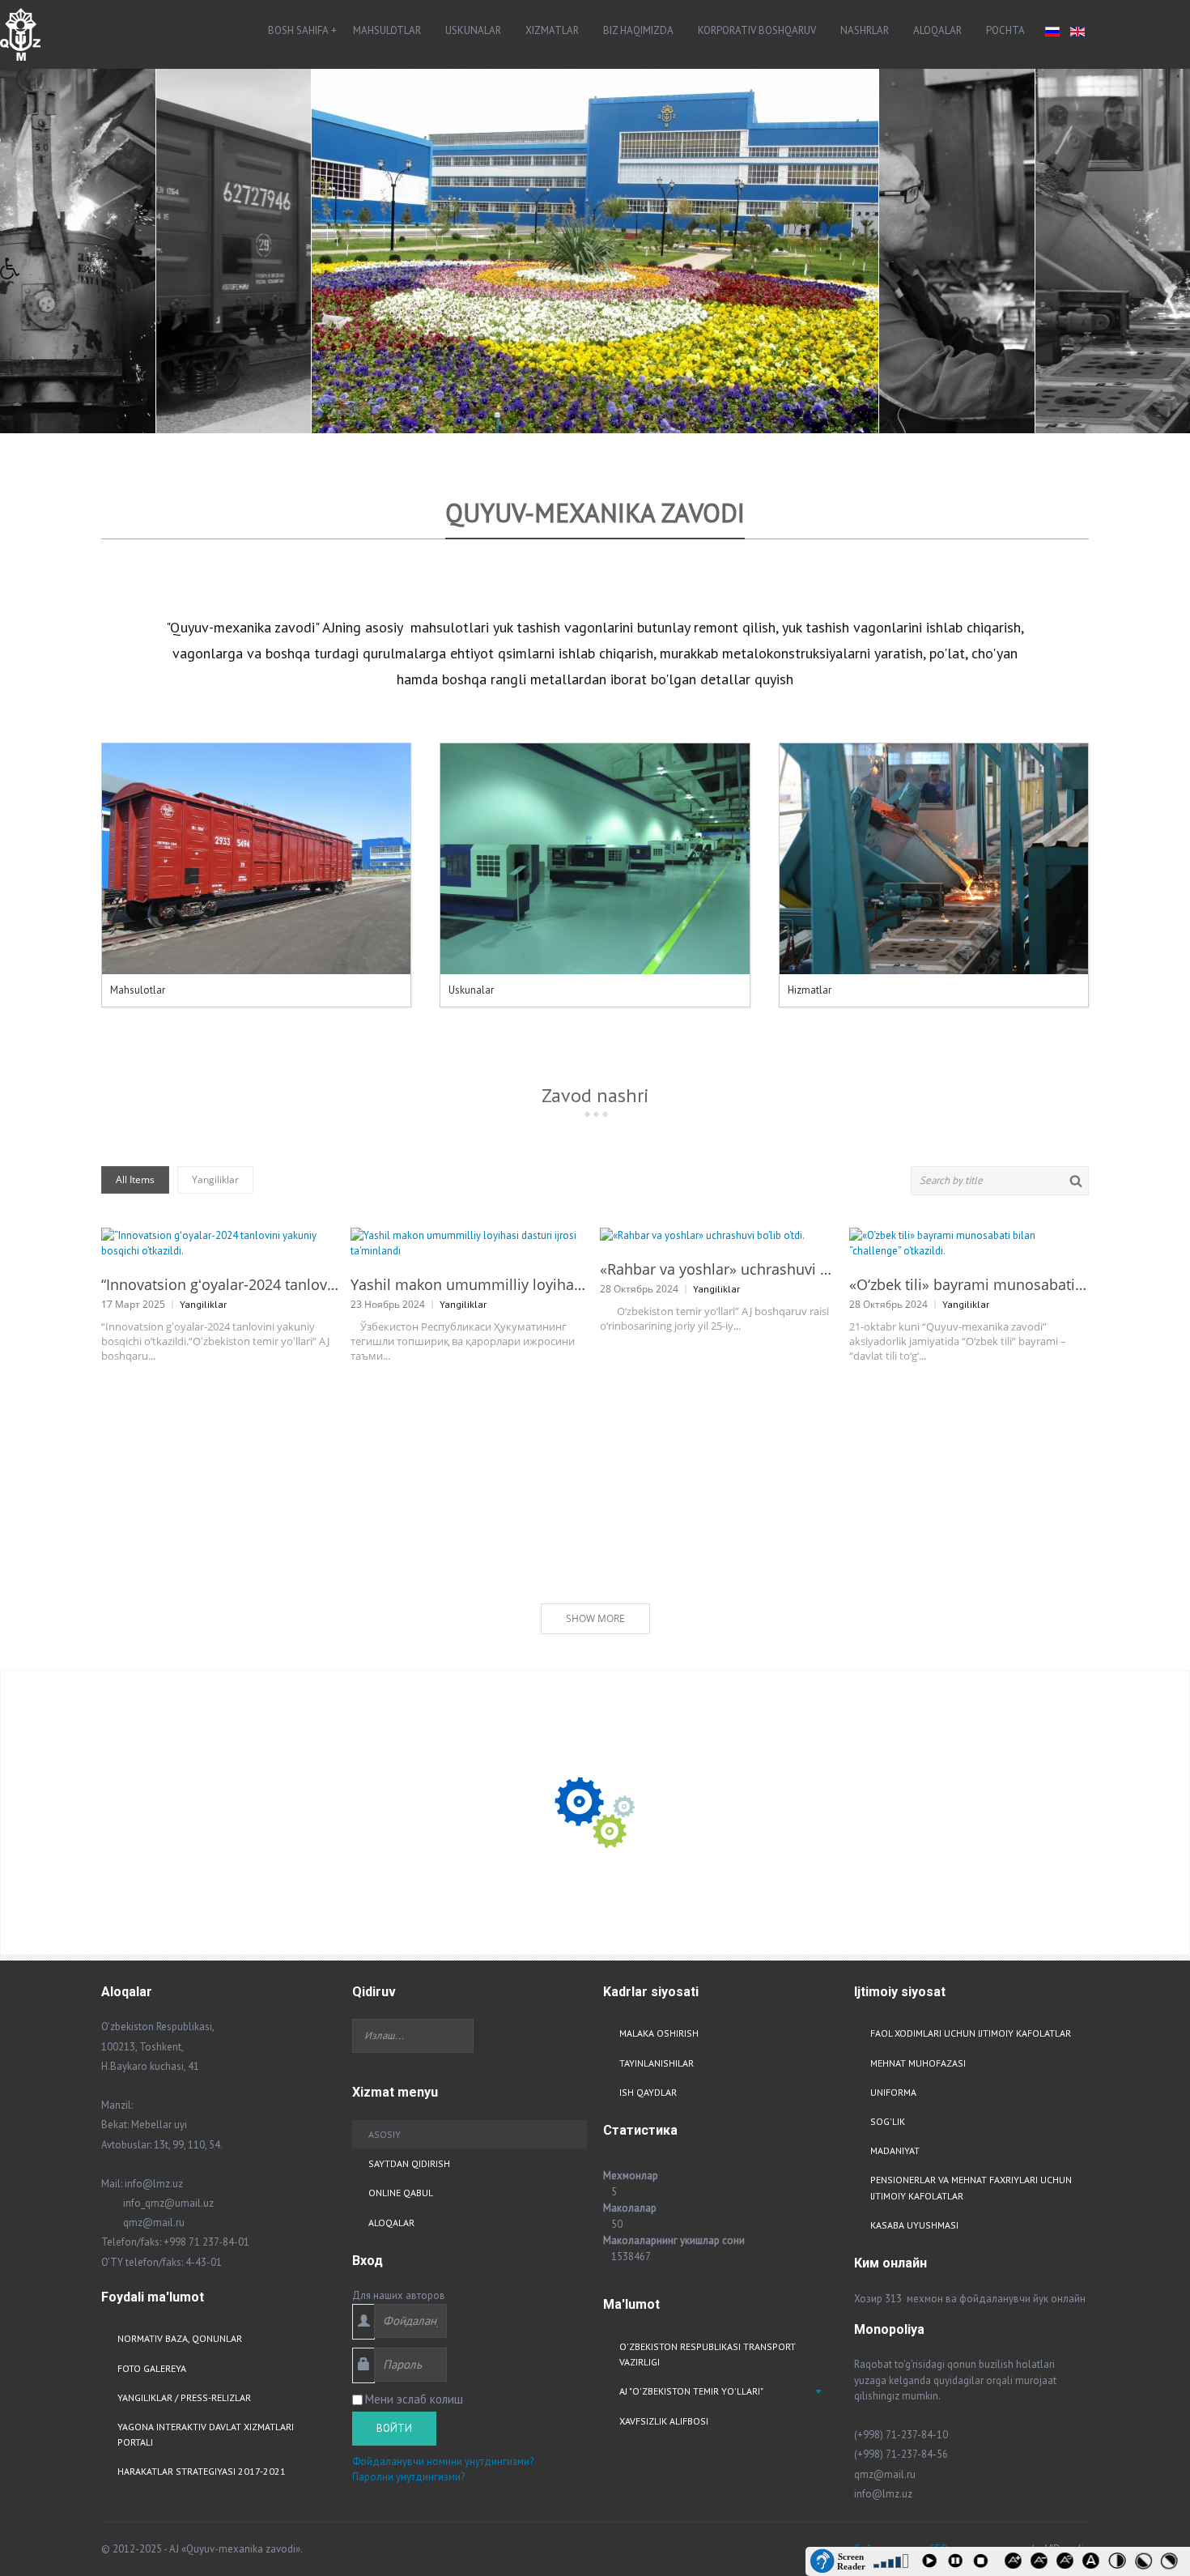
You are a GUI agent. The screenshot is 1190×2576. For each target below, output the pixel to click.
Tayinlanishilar (657, 2063)
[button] (15, 273)
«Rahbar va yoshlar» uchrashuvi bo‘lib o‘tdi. (718, 1269)
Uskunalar (473, 30)
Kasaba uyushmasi (914, 2225)
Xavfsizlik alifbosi (664, 2421)
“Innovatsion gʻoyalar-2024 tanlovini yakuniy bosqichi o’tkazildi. (220, 1284)
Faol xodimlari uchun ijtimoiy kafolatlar (971, 2033)
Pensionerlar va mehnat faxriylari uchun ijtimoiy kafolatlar (971, 2187)
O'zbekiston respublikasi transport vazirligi (708, 2354)
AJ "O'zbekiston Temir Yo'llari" (691, 2391)
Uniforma (893, 2092)
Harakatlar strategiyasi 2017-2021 (202, 2471)
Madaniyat (895, 2150)
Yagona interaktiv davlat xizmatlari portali (206, 2434)
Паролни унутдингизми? (408, 2477)
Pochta (1005, 30)
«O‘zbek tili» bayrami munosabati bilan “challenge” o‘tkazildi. (968, 1284)
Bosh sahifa (298, 30)
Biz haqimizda (638, 30)
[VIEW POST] (220, 1243)
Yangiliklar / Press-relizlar (184, 2397)
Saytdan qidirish (409, 2163)
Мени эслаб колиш (414, 2399)
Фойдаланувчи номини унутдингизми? (443, 2461)
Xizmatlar (552, 30)
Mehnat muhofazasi (918, 2063)
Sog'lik (888, 2121)
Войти (394, 2428)
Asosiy (385, 2134)
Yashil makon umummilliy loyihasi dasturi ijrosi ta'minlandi (469, 1284)
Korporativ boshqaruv (757, 30)
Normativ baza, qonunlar (180, 2338)
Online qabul (401, 2193)
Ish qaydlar (648, 2092)
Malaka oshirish (659, 2033)
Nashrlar (865, 30)
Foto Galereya (152, 2368)
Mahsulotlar (387, 30)
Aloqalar (937, 30)
